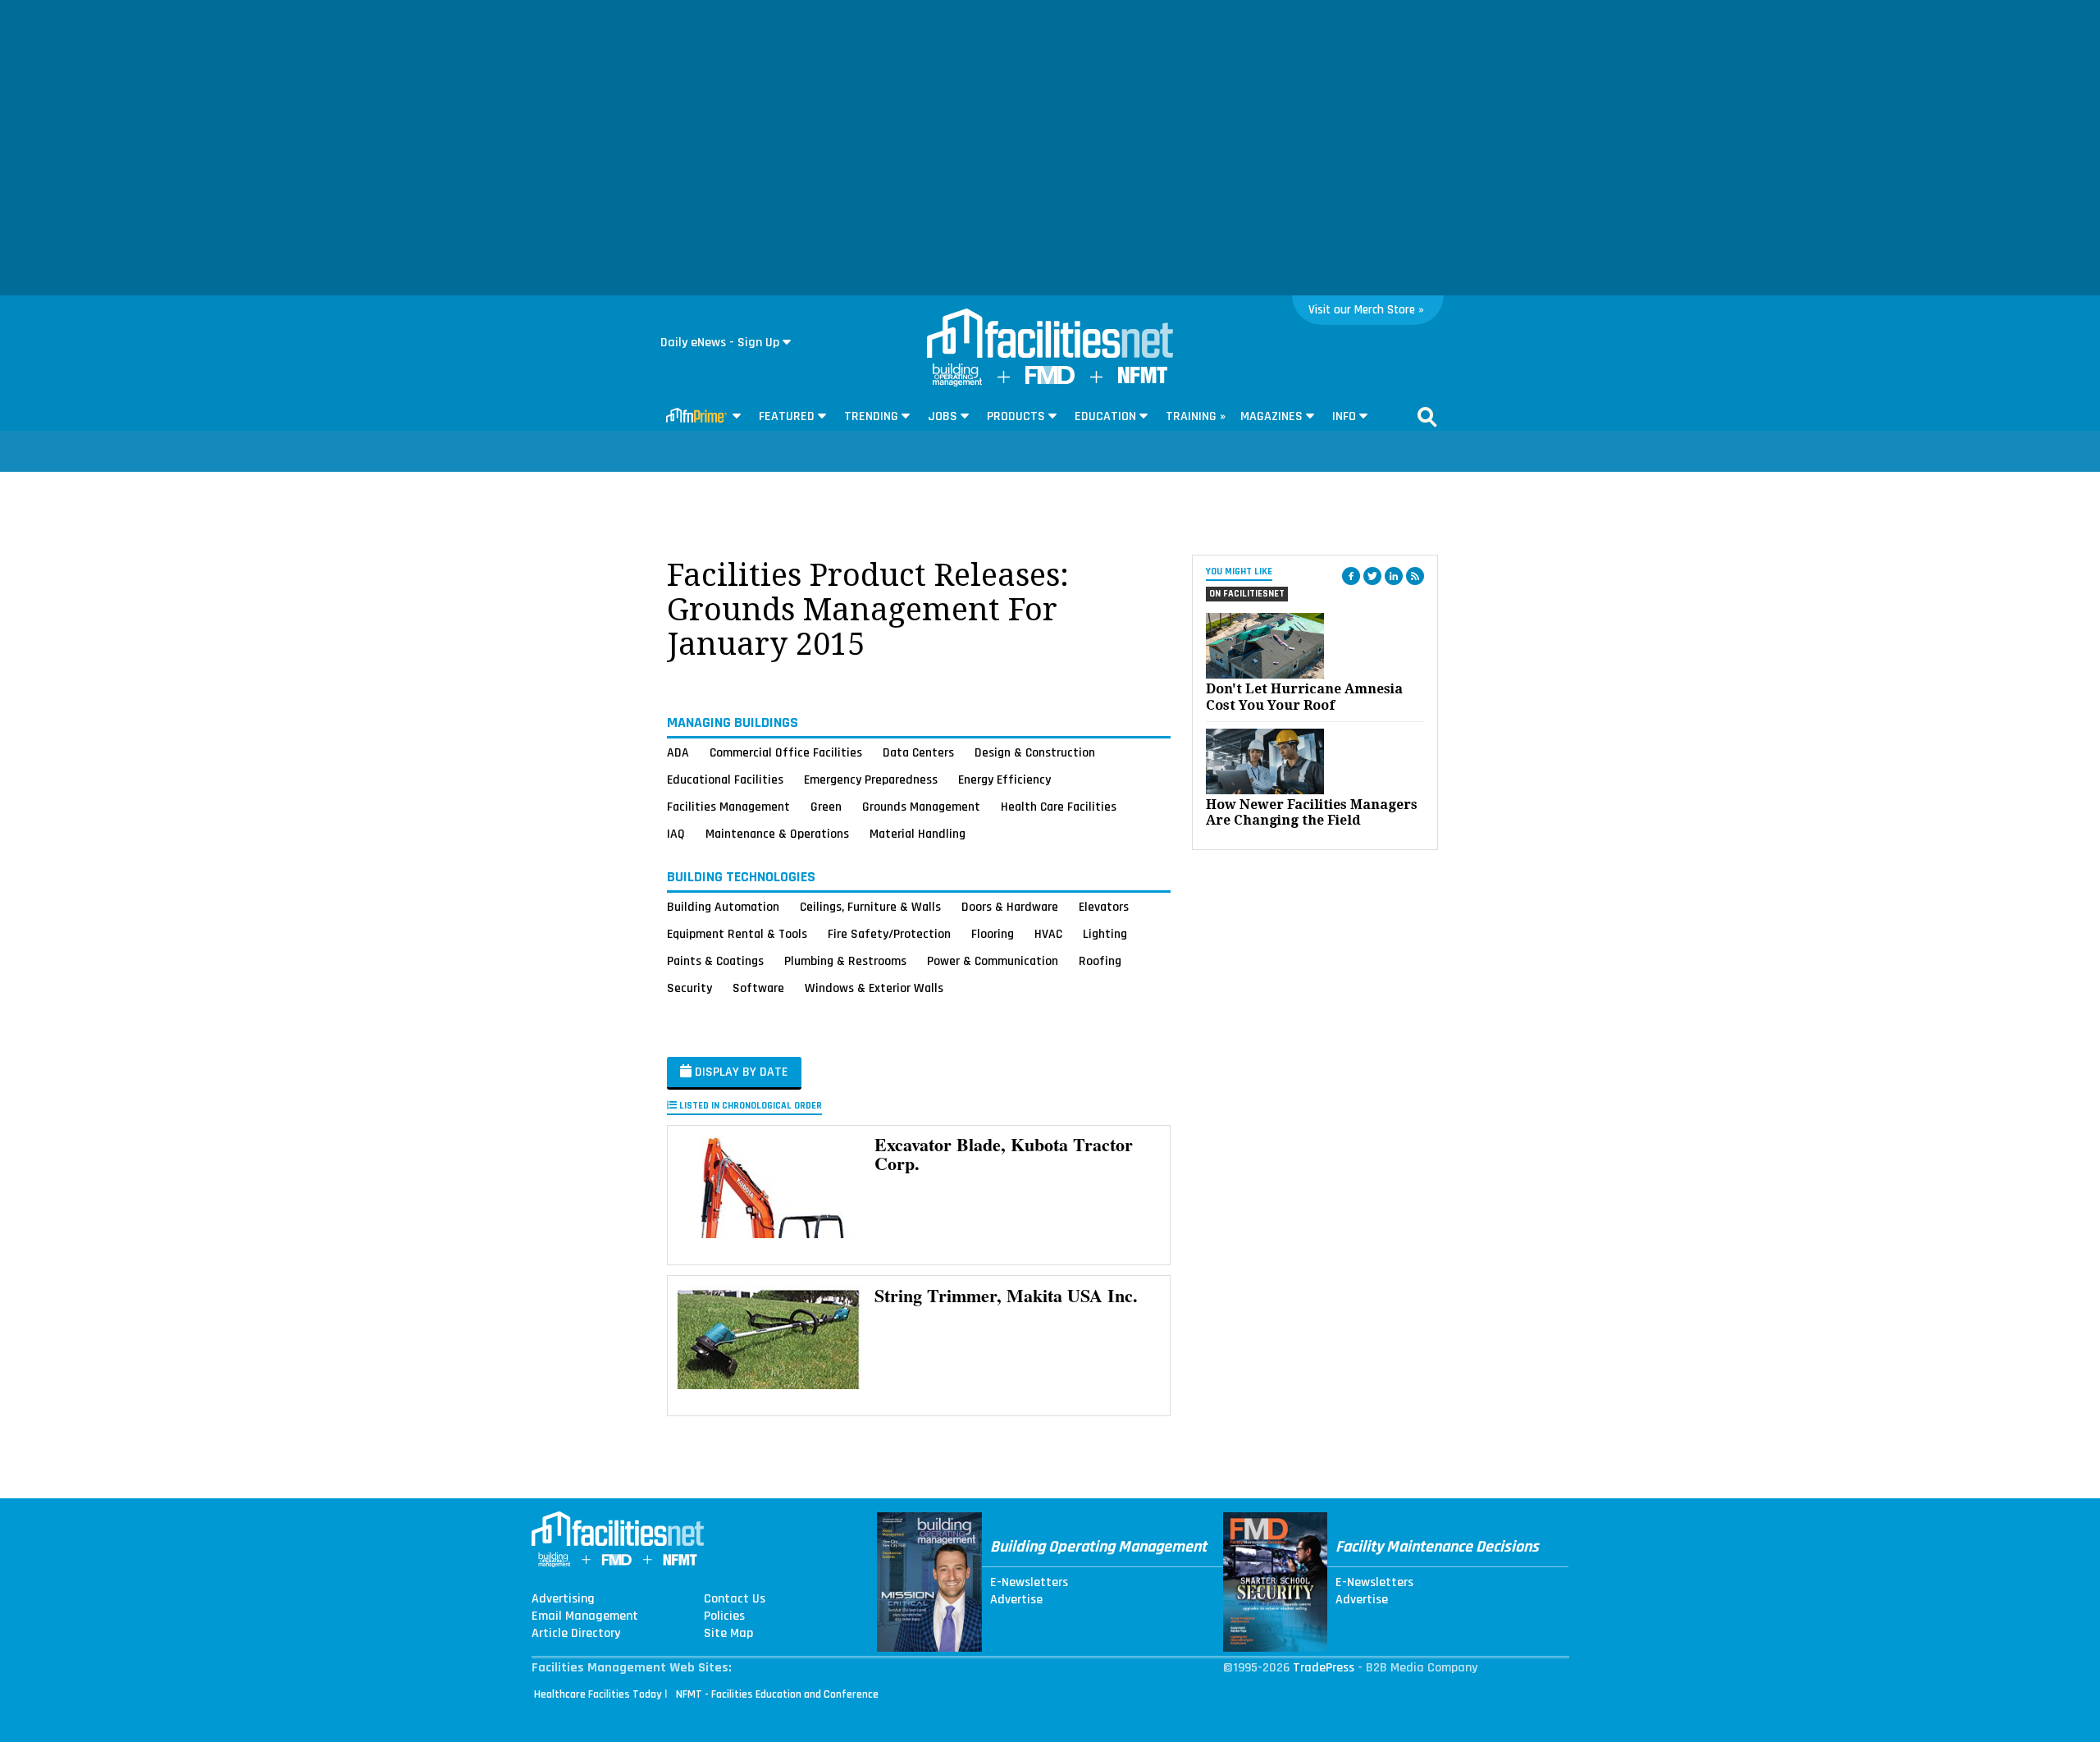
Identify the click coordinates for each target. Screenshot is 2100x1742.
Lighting (1105, 934)
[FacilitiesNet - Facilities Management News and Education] (1050, 335)
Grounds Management (921, 807)
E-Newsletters (1029, 1583)
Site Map (728, 1634)
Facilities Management (728, 807)
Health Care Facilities (1059, 807)
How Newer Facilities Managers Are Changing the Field (1312, 812)
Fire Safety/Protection (889, 934)
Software (758, 988)
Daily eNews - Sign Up (720, 343)
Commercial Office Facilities (786, 752)
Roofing (1100, 961)
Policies (724, 1616)
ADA (678, 752)
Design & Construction (1035, 752)
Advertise (1016, 1600)
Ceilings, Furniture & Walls (870, 907)
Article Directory (576, 1634)
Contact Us (735, 1599)
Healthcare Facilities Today (598, 1694)
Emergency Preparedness (871, 780)
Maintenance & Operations (777, 834)
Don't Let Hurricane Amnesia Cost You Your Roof (1304, 697)
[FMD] (1050, 380)
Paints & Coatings (715, 961)
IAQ (676, 834)
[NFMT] (1143, 379)
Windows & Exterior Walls (874, 988)
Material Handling (918, 834)
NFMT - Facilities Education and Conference (777, 1694)
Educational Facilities (725, 780)
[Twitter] (1372, 576)
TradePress (1324, 1668)
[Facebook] (1351, 576)
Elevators (1104, 907)
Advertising (563, 1599)
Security (689, 988)
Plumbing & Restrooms (845, 961)
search (1427, 417)
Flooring (993, 934)
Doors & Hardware (1010, 907)
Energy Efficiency (1004, 780)
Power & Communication (993, 961)
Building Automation (723, 907)
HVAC (1048, 934)
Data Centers (918, 752)
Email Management (585, 1616)
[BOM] (957, 383)
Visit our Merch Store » (1366, 310)
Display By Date (740, 1072)
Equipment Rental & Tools (737, 934)
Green (826, 807)
